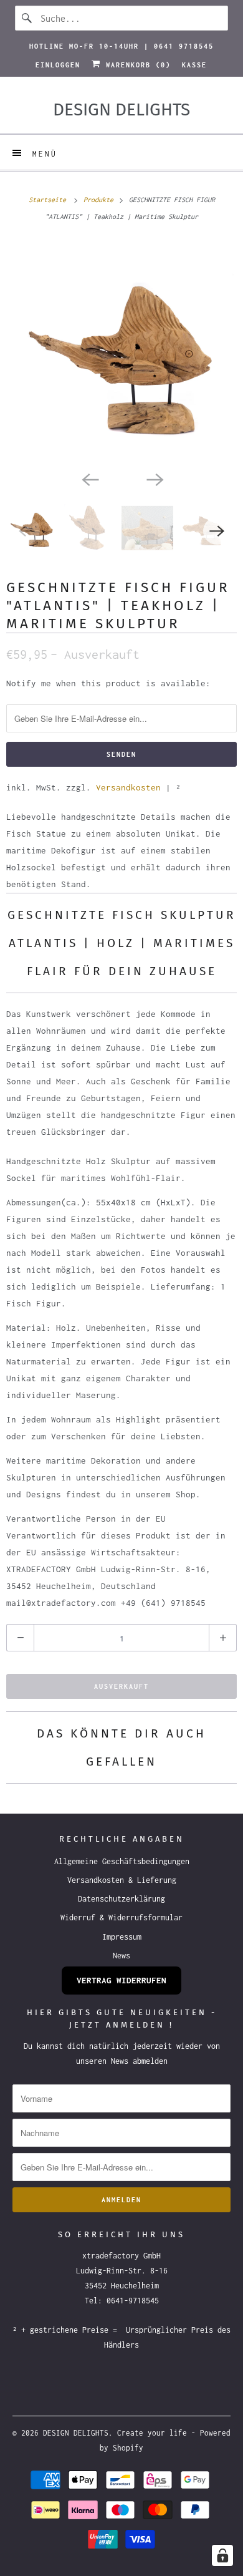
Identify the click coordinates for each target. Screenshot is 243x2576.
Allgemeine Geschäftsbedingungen (122, 1861)
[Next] (154, 479)
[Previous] (89, 479)
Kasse (194, 65)
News (121, 1956)
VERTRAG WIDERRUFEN (121, 1980)
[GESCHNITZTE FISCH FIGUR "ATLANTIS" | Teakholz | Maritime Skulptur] (121, 352)
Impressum (122, 1937)
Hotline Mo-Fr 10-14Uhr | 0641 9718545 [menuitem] (121, 46)
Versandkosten (128, 787)
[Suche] (27, 18)
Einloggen (58, 65)
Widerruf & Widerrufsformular (121, 1917)
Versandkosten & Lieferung (122, 1880)
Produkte (100, 200)
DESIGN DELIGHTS (76, 2433)
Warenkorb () (136, 65)
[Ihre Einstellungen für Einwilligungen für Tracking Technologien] (222, 2555)
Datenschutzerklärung (121, 1899)
